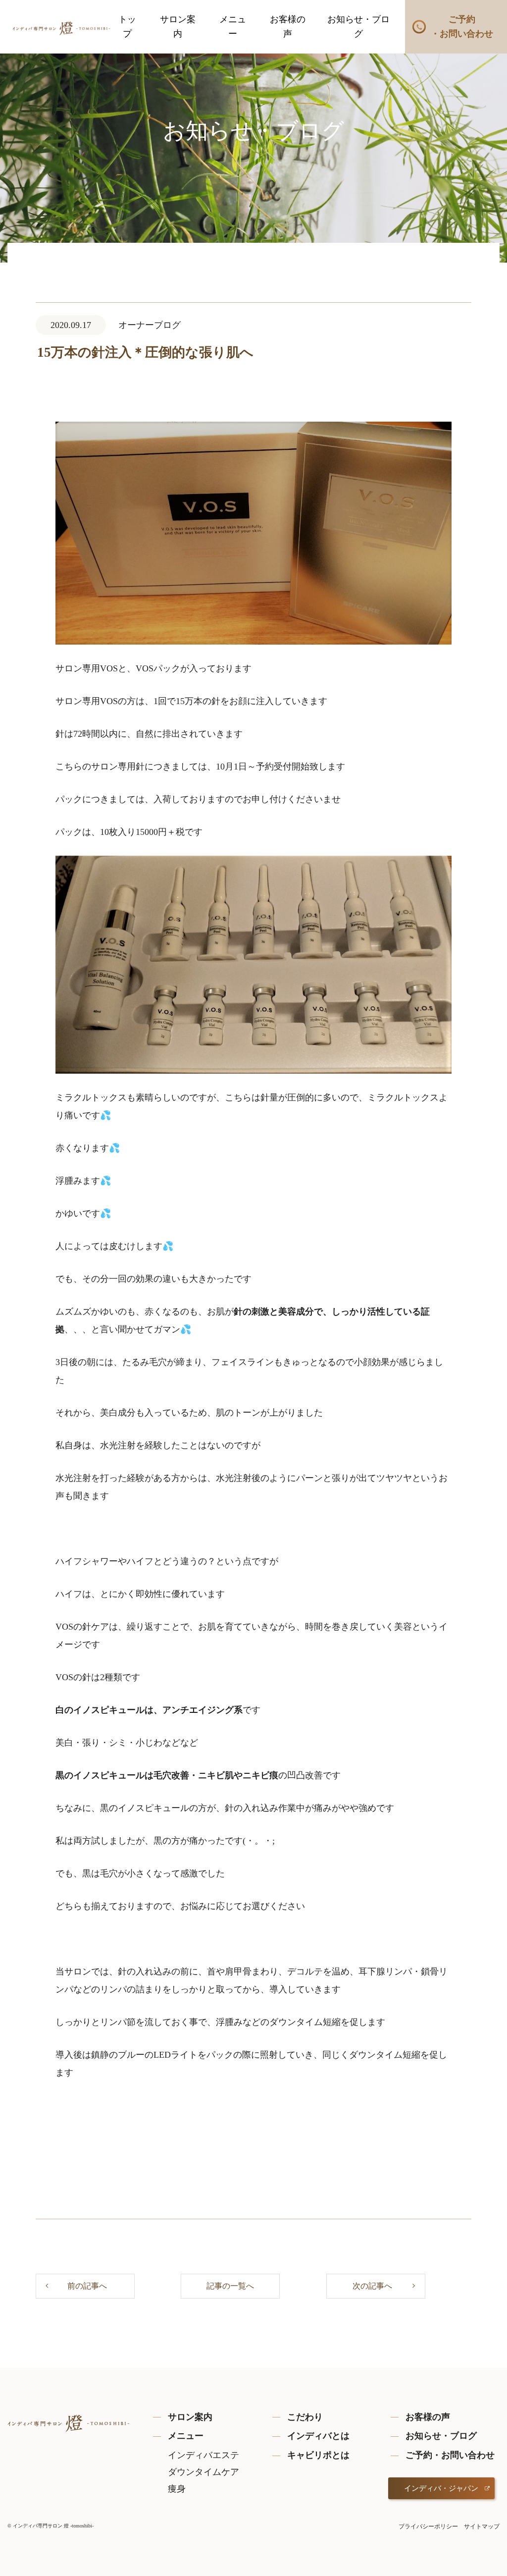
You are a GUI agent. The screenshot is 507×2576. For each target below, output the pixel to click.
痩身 (177, 2489)
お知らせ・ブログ (358, 27)
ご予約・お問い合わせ (450, 2455)
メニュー (233, 27)
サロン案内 (178, 27)
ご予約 (462, 27)
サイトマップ (482, 2526)
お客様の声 (288, 27)
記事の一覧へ (230, 2286)
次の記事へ (372, 2286)
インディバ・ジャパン (441, 2488)
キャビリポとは (318, 2455)
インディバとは (318, 2436)
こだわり (305, 2417)
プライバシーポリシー (428, 2526)
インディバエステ (203, 2455)
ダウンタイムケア (203, 2472)
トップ (127, 27)
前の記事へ (87, 2286)
